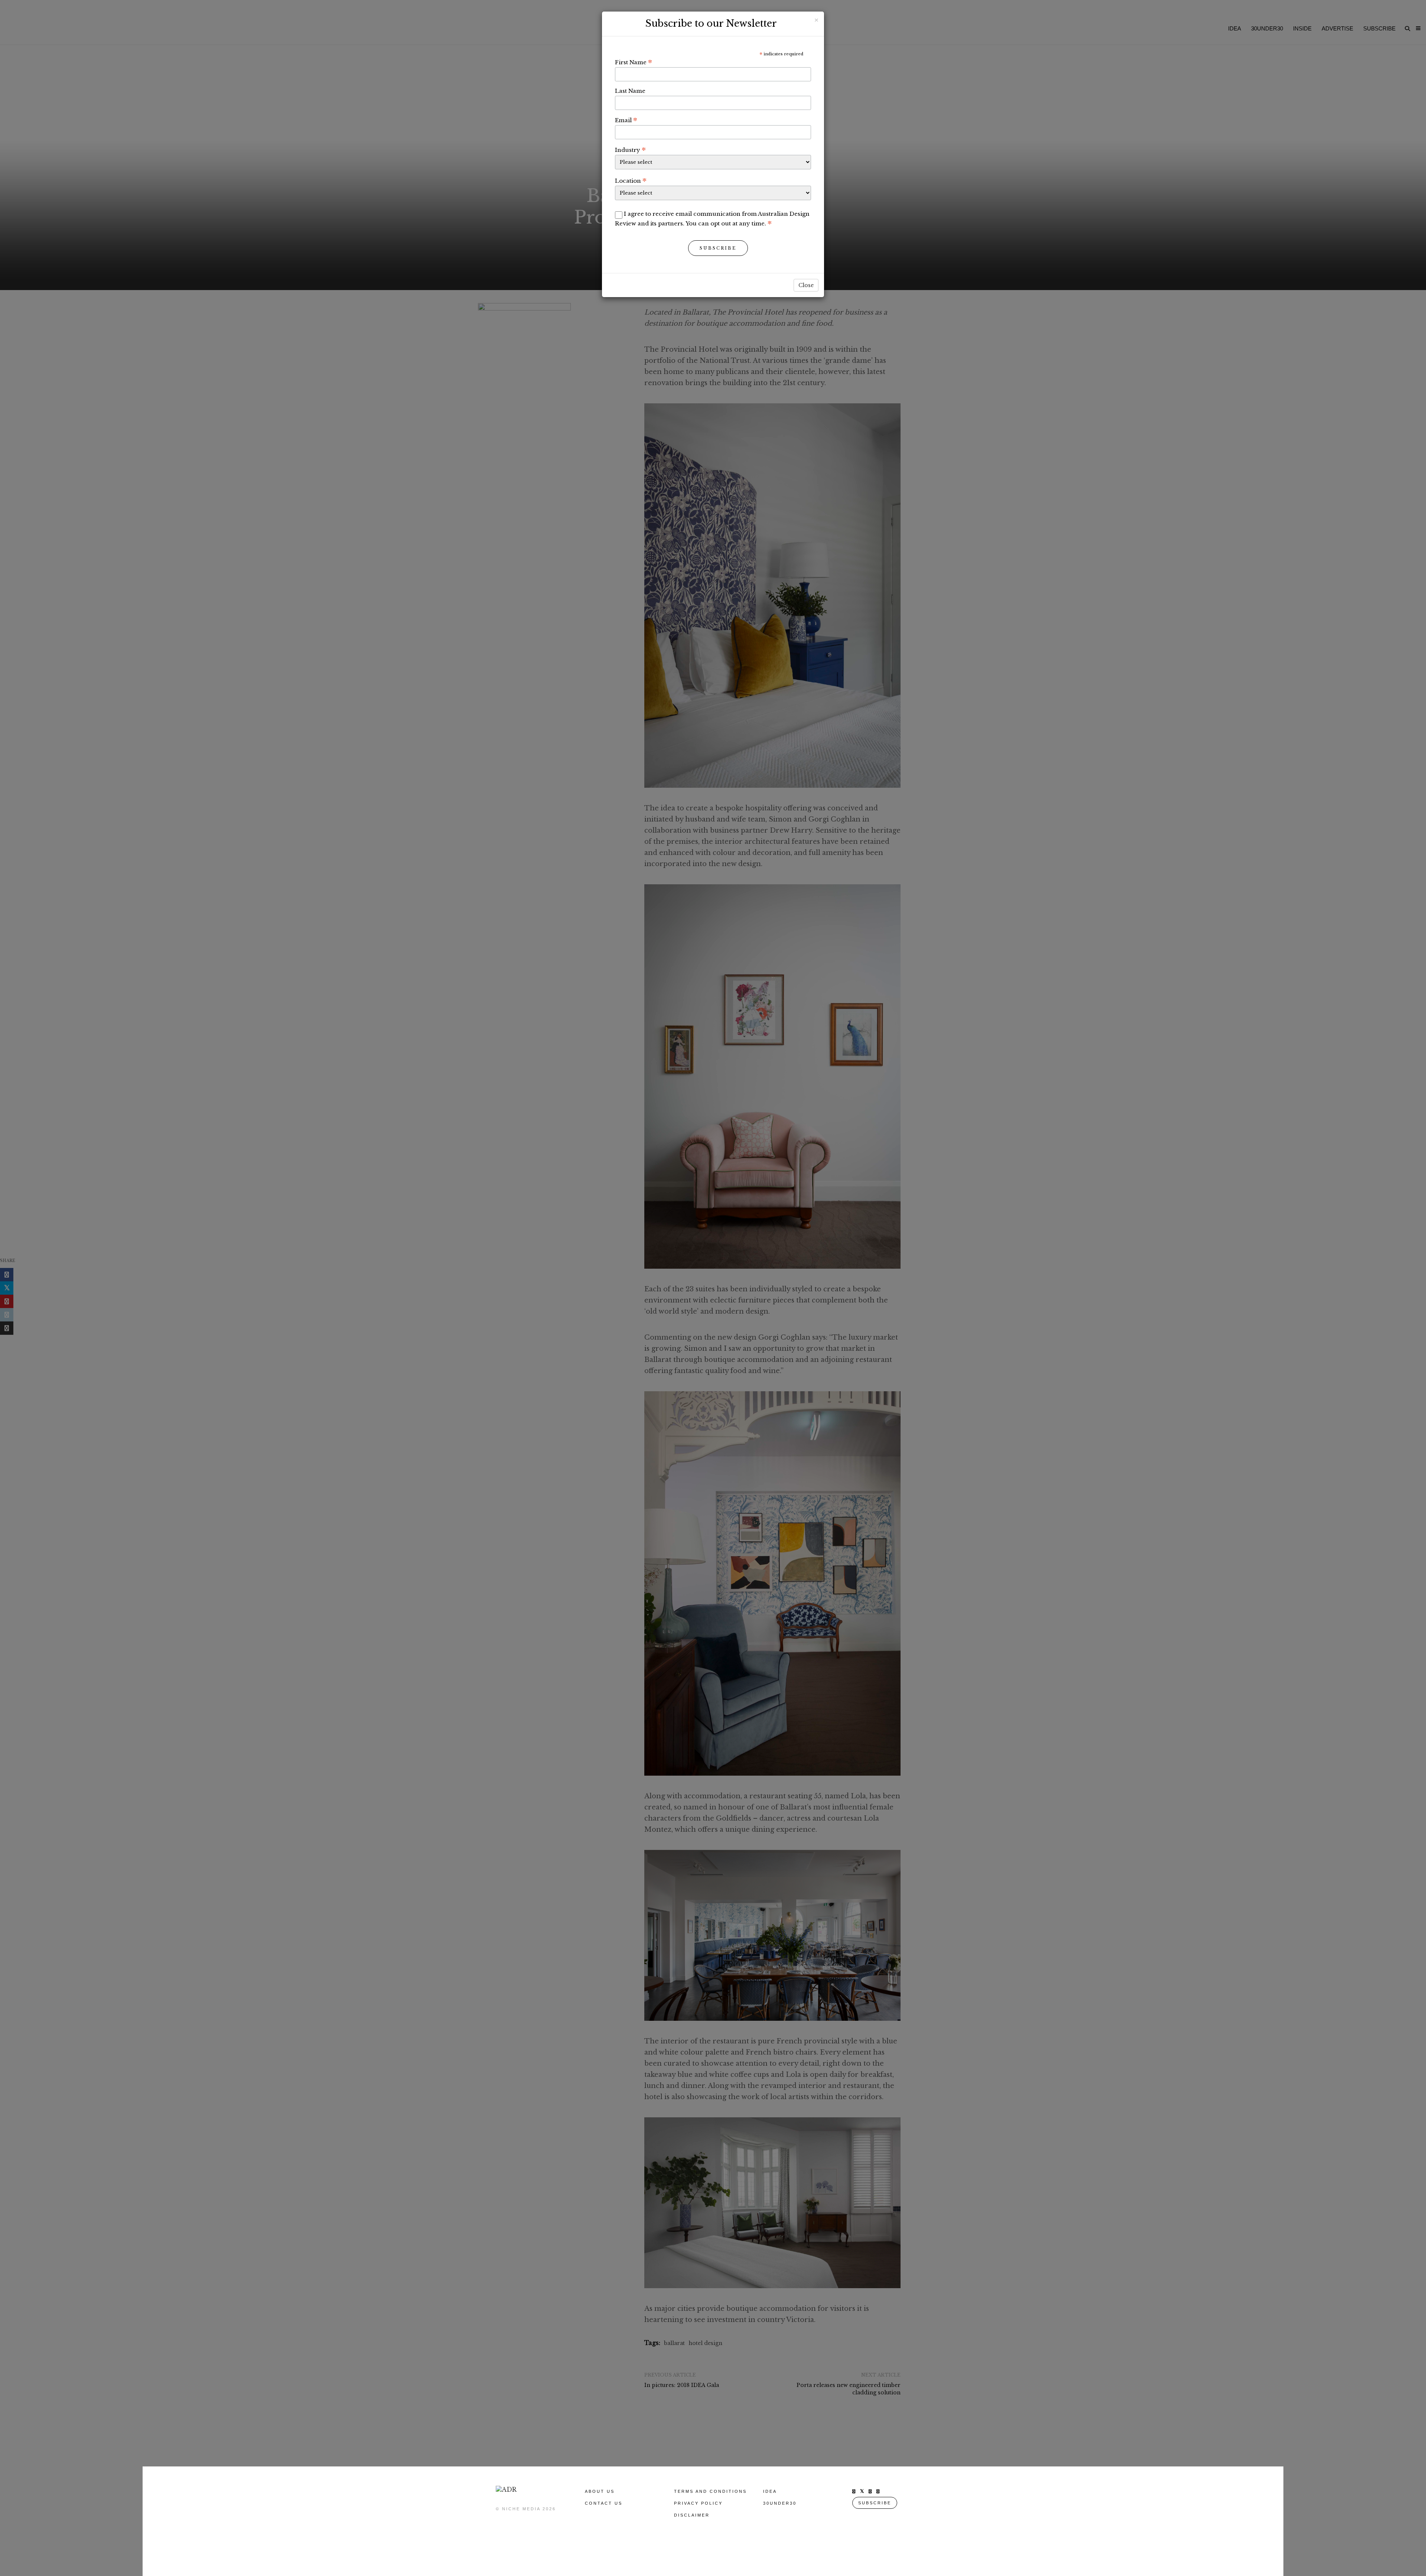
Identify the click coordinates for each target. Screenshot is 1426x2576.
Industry (630, 150)
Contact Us (604, 2503)
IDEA (770, 2491)
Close (806, 285)
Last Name (630, 91)
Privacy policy (698, 2503)
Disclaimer (692, 2515)
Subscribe (718, 248)
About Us (600, 2491)
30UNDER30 (780, 2503)
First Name (634, 62)
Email (626, 120)
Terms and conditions (710, 2491)
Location (631, 180)
